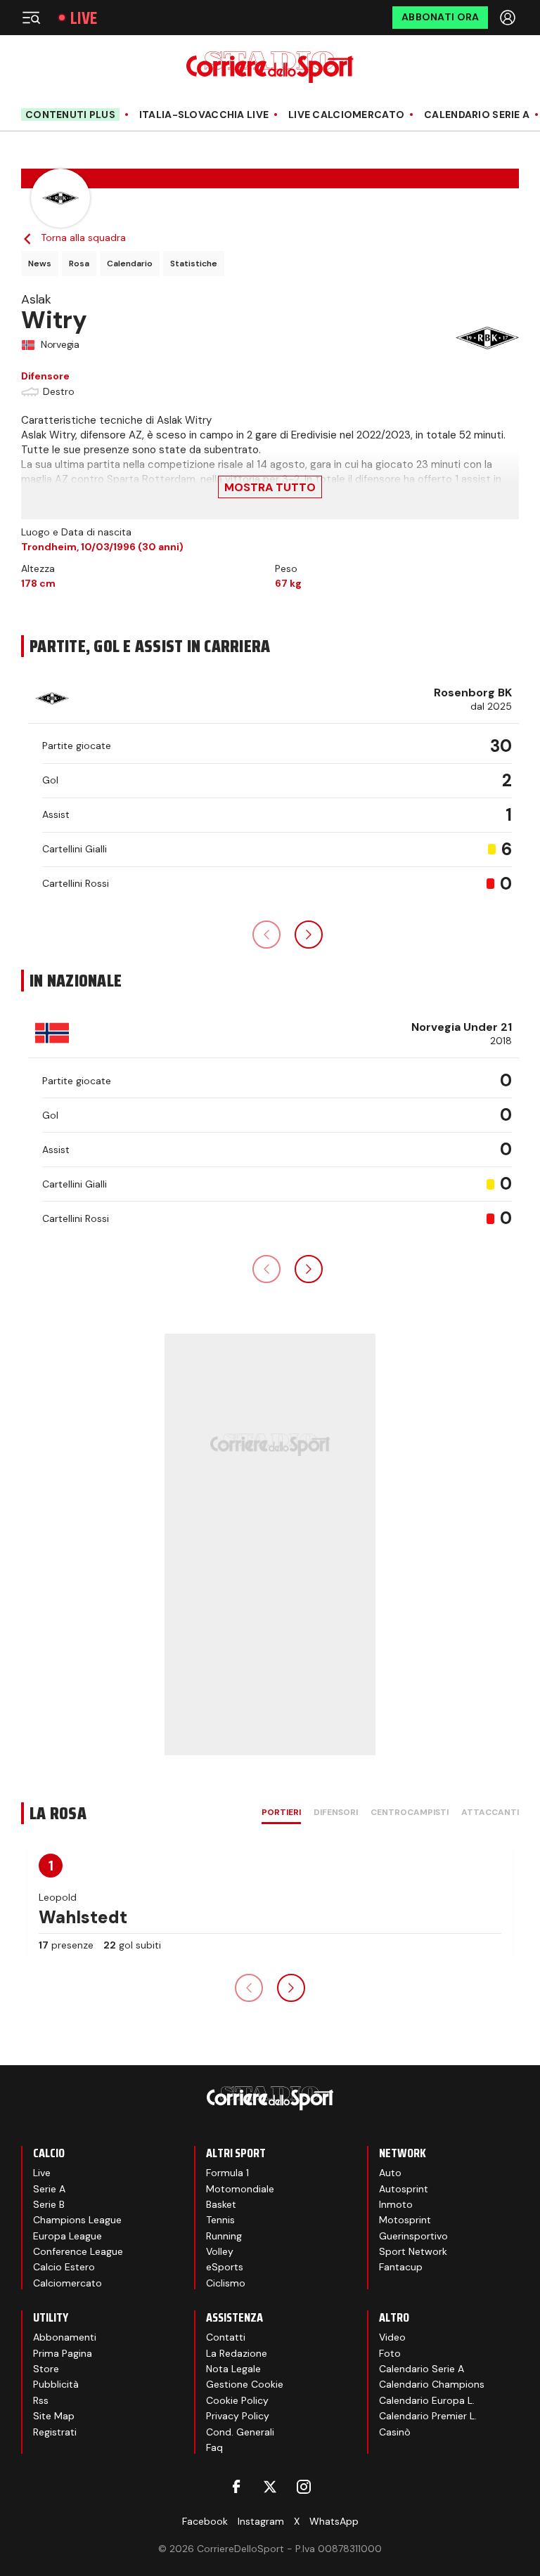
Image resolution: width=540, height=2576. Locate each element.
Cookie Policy (237, 2400)
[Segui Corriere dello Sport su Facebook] (236, 2487)
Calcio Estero (64, 2267)
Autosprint (404, 2189)
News (40, 264)
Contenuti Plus (70, 115)
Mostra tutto (270, 487)
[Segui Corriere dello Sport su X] (270, 2487)
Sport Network (413, 2251)
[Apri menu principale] (31, 18)
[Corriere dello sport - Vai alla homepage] (270, 67)
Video (392, 2337)
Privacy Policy (238, 2416)
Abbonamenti (65, 2337)
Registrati (55, 2432)
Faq (214, 2447)
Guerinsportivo (413, 2236)
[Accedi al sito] (509, 18)
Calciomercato (67, 2283)
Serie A (49, 2189)
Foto (390, 2353)
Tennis (220, 2220)
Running (224, 2236)
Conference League (78, 2251)
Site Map (54, 2416)
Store (46, 2369)
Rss (41, 2400)
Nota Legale (233, 2369)
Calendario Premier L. (428, 2416)
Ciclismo (226, 2283)
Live (84, 18)
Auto (390, 2173)
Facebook (205, 2521)
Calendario (130, 264)
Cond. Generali (240, 2432)
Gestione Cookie (245, 2384)
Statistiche (194, 264)
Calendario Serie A (477, 115)
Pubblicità (56, 2384)
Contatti (226, 2337)
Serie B (49, 2204)
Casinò (395, 2432)
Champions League (77, 2220)
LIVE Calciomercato (346, 115)
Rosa (79, 264)
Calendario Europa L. (427, 2400)
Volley (220, 2251)
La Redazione (237, 2353)
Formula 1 (227, 2173)
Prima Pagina (63, 2353)
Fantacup (401, 2267)
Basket (221, 2204)
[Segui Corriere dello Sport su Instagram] (304, 2487)
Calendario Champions (432, 2384)
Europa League (67, 2236)
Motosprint (405, 2220)
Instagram (261, 2521)
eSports (225, 2267)
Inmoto (396, 2204)
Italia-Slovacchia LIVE (204, 115)
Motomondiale (240, 2189)
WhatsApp (334, 2521)
